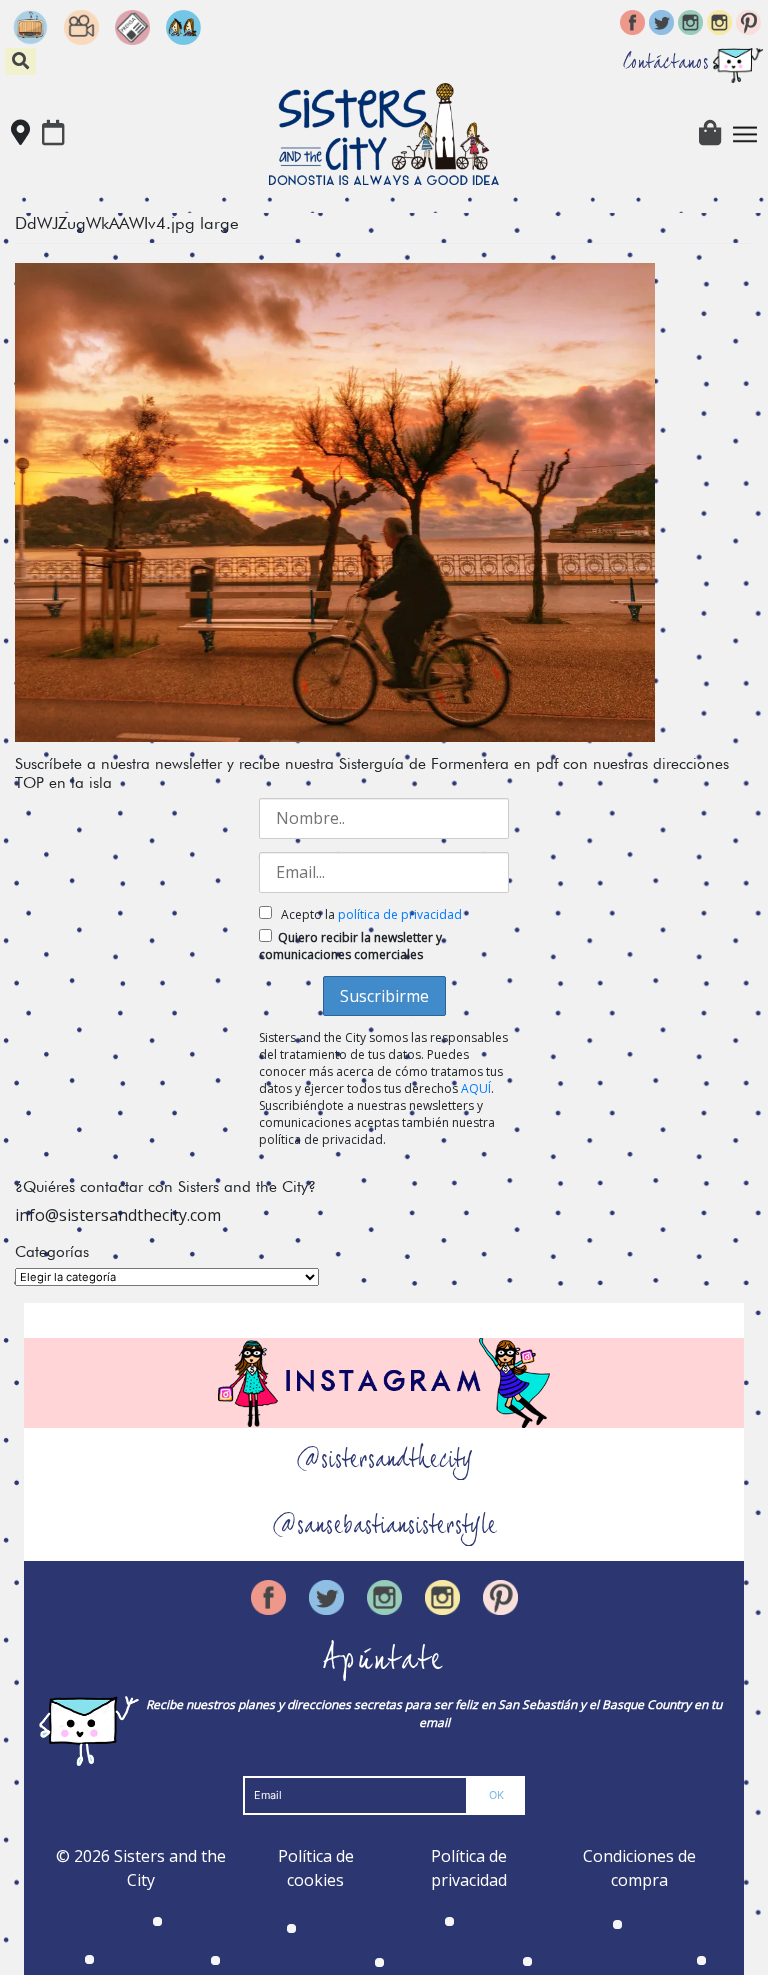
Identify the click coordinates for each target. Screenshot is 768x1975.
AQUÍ (476, 1088)
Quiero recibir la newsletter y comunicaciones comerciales (350, 946)
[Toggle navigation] (745, 134)
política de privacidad (400, 914)
